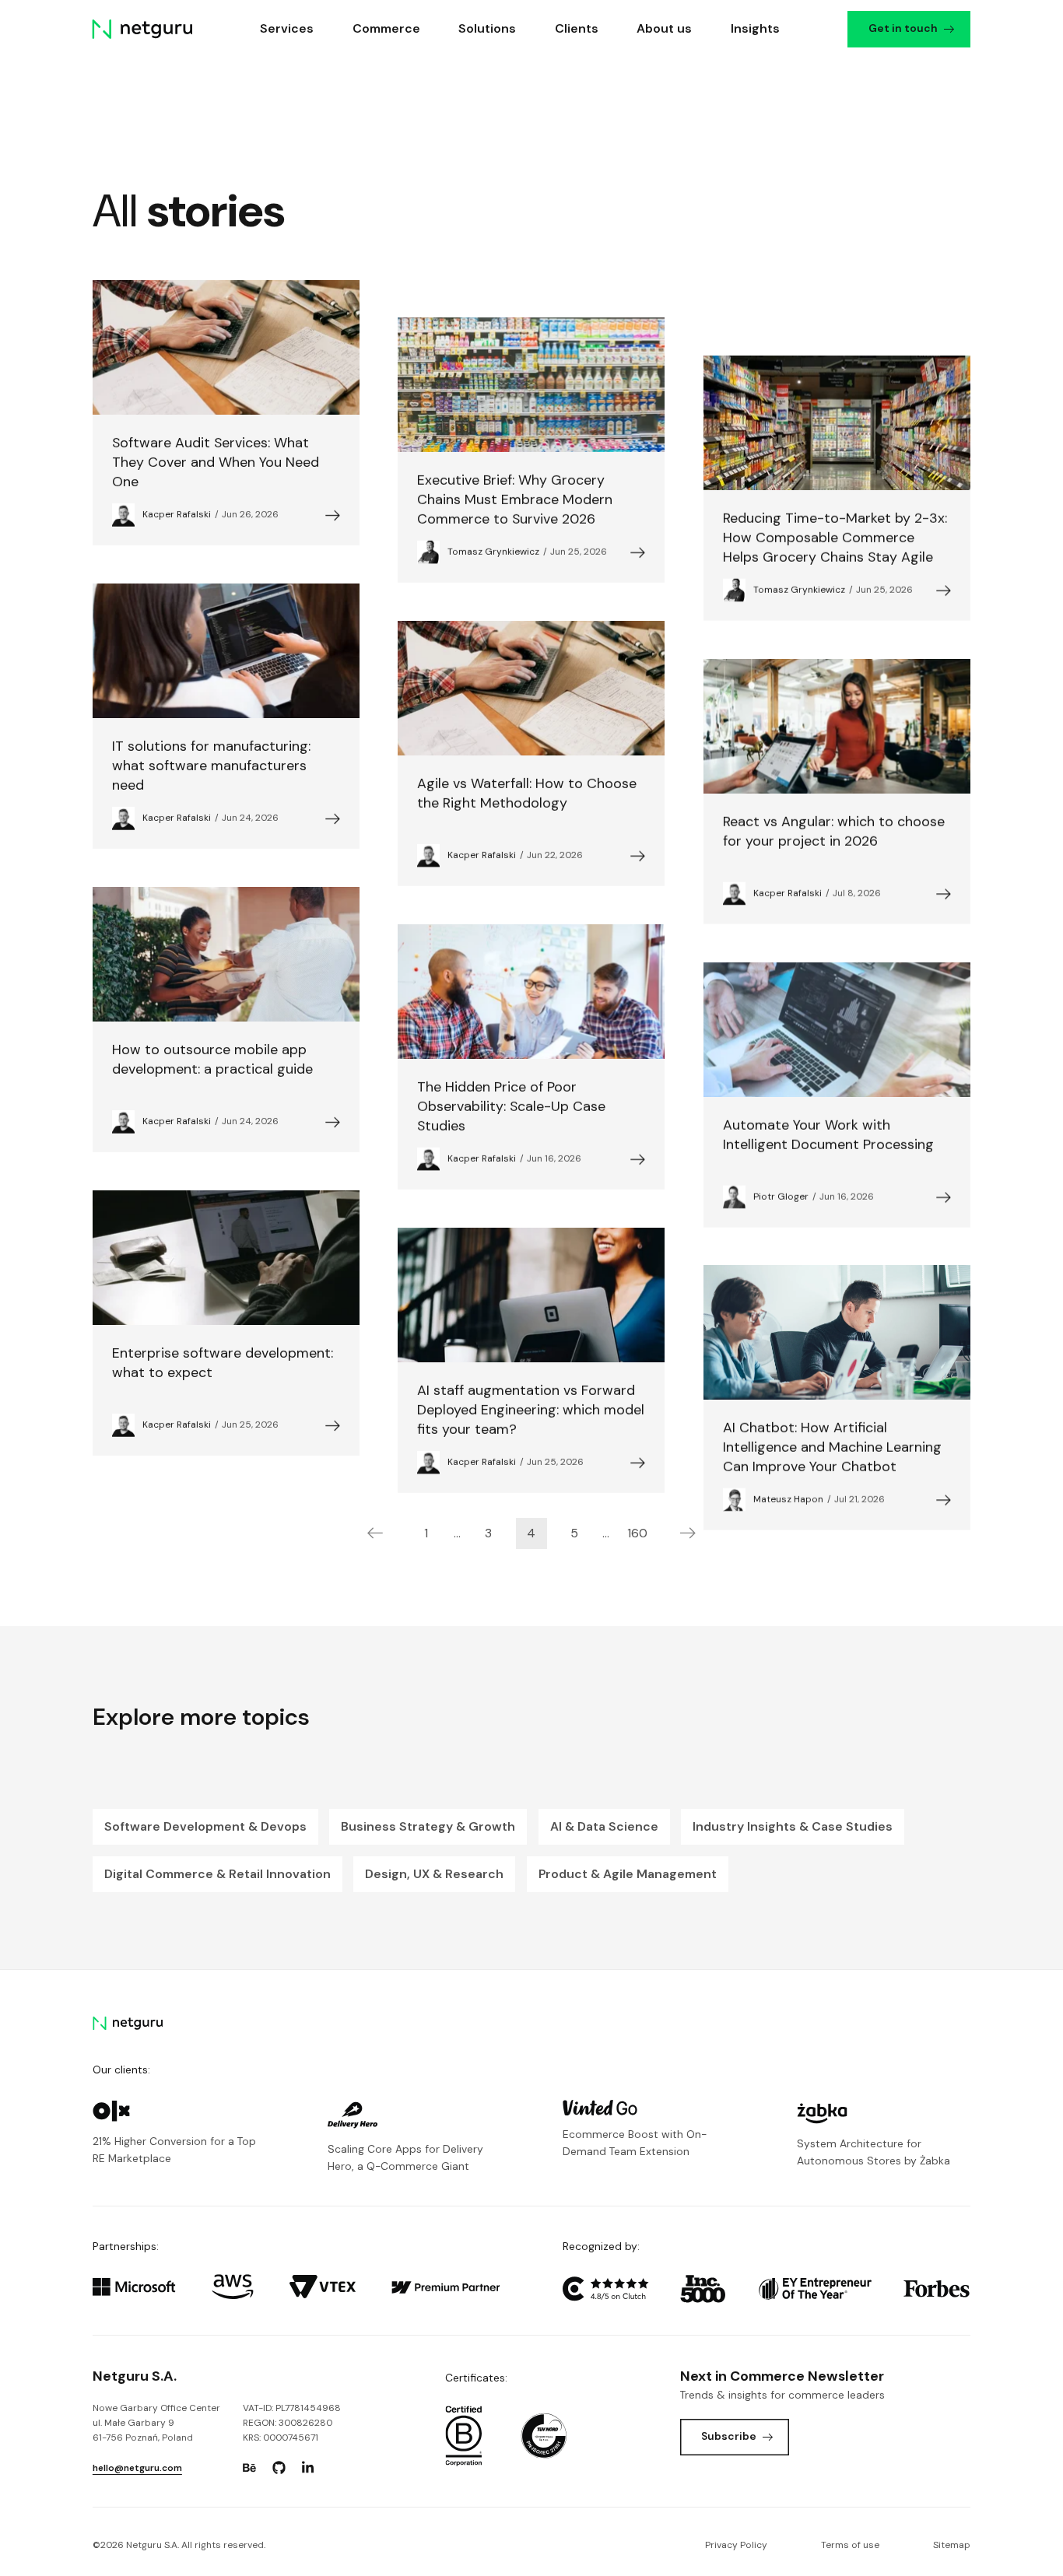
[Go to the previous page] (375, 1533)
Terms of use (850, 2545)
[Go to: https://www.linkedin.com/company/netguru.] (308, 2468)
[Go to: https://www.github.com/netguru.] (279, 2468)
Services (288, 28)
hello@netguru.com (137, 2468)
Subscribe (729, 2436)
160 (637, 1533)
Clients (577, 28)
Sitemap (952, 2545)
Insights (755, 28)
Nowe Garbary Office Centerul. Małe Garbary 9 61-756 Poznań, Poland (156, 2423)
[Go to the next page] (688, 1533)
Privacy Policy (736, 2545)
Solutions (487, 28)
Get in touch (904, 28)
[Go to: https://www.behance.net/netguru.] (250, 2468)
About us (664, 28)
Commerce (386, 28)
